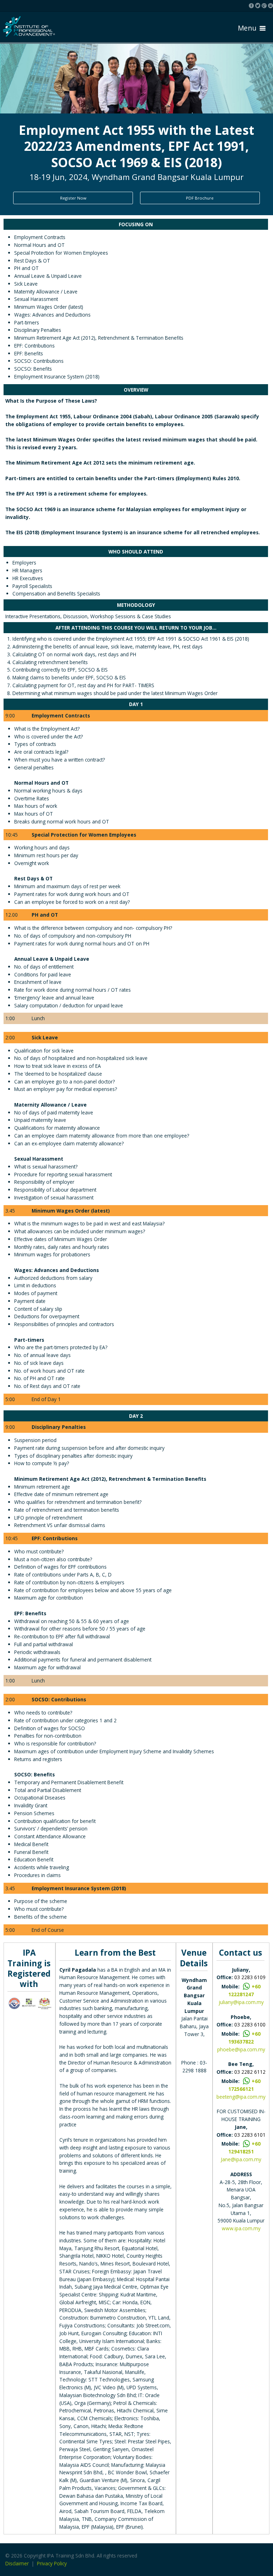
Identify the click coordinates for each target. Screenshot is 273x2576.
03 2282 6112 (250, 2072)
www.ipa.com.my (241, 2228)
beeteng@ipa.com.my (241, 2097)
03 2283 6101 (250, 2135)
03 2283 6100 (250, 2024)
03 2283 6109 (250, 1977)
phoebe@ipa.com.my (241, 2049)
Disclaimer (17, 2563)
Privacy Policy (52, 2563)
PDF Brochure (200, 198)
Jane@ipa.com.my (241, 2159)
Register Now (73, 198)
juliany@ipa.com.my (241, 2002)
